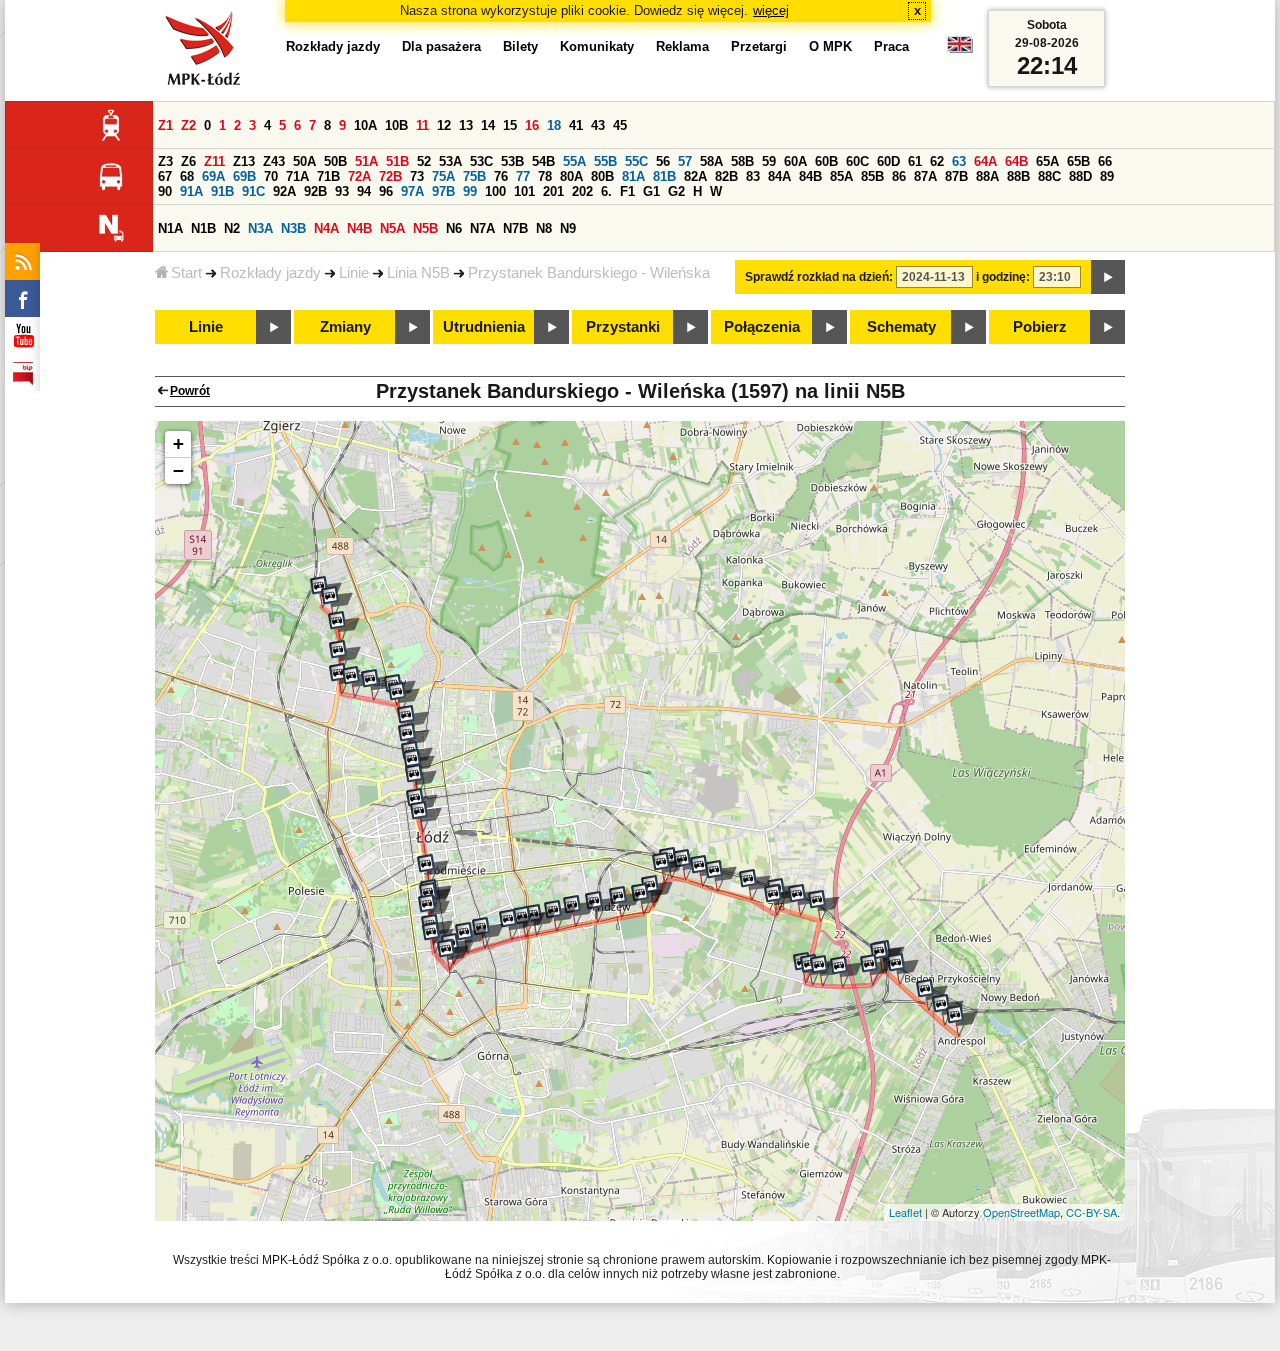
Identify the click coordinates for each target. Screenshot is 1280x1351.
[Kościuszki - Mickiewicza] (433, 870)
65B (1078, 161)
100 (495, 191)
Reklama (682, 46)
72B (390, 176)
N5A (392, 228)
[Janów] (780, 900)
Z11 (214, 161)
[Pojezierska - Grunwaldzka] (358, 682)
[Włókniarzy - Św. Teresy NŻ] (345, 656)
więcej (771, 10)
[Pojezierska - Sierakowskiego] (377, 685)
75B (474, 176)
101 (524, 191)
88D (1080, 176)
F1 (627, 191)
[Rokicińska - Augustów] (721, 876)
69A (213, 176)
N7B (515, 228)
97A (412, 191)
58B (742, 161)
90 (165, 191)
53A (450, 161)
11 (422, 125)
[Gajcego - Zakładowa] (876, 970)
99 (470, 191)
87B (956, 176)
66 (1105, 161)
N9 (568, 228)
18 (554, 125)
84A (779, 176)
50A (304, 161)
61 (915, 161)
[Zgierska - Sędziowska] (404, 698)
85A (841, 176)
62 (937, 161)
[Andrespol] (962, 1021)
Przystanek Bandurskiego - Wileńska (589, 273)
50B (335, 161)
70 (271, 176)
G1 (651, 191)
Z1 (165, 125)
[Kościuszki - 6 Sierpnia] (426, 817)
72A (359, 176)
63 (959, 161)
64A (985, 161)
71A (297, 176)
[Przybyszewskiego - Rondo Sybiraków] (647, 899)
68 (187, 176)
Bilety (520, 46)
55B (605, 161)
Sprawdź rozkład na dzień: (819, 277)
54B (543, 161)
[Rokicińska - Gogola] (689, 865)
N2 (232, 228)
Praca (891, 46)
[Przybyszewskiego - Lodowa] (625, 902)
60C (857, 161)
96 (386, 191)
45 (620, 125)
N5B (425, 228)
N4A (326, 228)
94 (364, 191)
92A (284, 191)
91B (222, 191)
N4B (359, 228)
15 (510, 125)
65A (1047, 161)
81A (633, 176)
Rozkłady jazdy (270, 273)
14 (488, 125)
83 (753, 176)
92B (315, 191)
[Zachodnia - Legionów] (421, 780)
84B (810, 176)
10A (365, 125)
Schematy (901, 327)
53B (512, 161)
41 (576, 125)
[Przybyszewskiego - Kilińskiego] (488, 933)
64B (1016, 161)
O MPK (830, 46)
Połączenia (762, 327)
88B (1018, 176)
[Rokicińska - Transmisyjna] (804, 900)
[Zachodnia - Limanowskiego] (414, 739)
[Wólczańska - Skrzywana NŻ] (438, 938)
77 (523, 176)
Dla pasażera (441, 46)
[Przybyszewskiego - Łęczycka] (515, 925)
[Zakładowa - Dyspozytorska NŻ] (846, 972)
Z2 (188, 125)
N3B (293, 228)
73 (417, 176)
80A (571, 176)
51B (397, 161)
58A (711, 161)
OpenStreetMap (1021, 1212)
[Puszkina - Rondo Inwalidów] (668, 868)
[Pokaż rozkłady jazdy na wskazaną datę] (1108, 277)
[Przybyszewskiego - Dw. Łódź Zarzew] (601, 907)
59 (769, 161)
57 (685, 161)
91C (253, 191)
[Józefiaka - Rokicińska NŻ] (824, 906)
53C (481, 161)
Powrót (190, 391)
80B (602, 176)
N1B (203, 228)
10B (396, 125)
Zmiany (345, 327)
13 (466, 125)
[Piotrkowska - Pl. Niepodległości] (453, 955)
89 (1107, 176)
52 (424, 161)
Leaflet (905, 1212)
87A (925, 176)
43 (598, 125)
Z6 (188, 161)
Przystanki (623, 327)
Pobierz (1040, 327)
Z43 (274, 161)
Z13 (244, 161)
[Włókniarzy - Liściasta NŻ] (344, 627)
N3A (260, 228)
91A (191, 191)
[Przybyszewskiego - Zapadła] (560, 916)
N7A (482, 228)
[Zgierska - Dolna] (413, 721)
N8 (544, 228)
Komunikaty (597, 46)
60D (888, 161)
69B (244, 176)
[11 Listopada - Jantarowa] (337, 602)
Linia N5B (418, 273)
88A (987, 176)
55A (574, 161)
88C (1049, 176)
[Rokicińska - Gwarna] (903, 969)
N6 (454, 228)
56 (663, 161)
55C (636, 161)
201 (553, 191)
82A (695, 176)
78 (545, 176)
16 (532, 125)
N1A (170, 228)
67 (165, 176)
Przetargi (759, 46)
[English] (960, 49)
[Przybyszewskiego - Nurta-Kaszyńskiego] (579, 911)
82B (726, 176)
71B (328, 176)
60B (826, 161)
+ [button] (178, 443)
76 (501, 176)
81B (664, 176)
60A (795, 161)
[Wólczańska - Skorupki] (434, 910)
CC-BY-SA (1091, 1212)
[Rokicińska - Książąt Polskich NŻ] (755, 885)
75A (443, 176)
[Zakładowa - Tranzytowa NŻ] (826, 971)
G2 (676, 191)
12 (444, 125)
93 (342, 191)
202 (582, 191)
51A (366, 161)
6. (606, 191)
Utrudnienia (484, 327)
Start (186, 273)
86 (899, 176)
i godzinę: (1003, 277)
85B (872, 176)
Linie (354, 273)
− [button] (178, 470)
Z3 (165, 161)
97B (443, 191)
